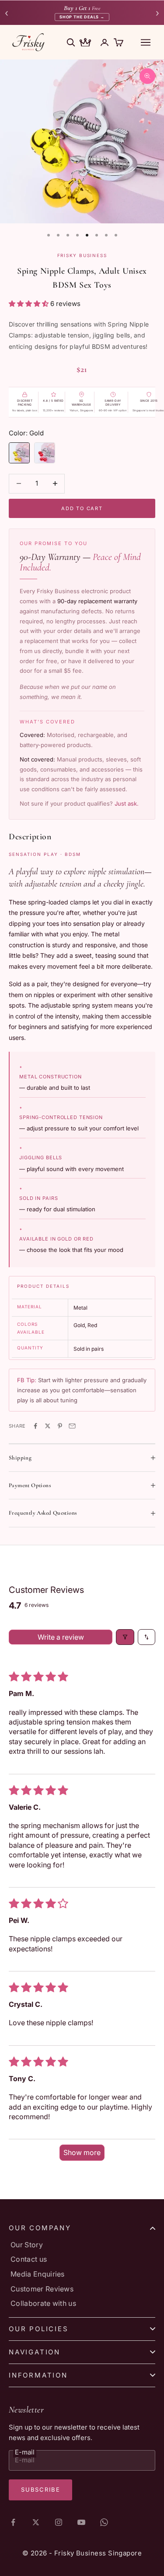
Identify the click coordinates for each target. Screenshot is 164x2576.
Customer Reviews (42, 2289)
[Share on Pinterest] (60, 1426)
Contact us (29, 2259)
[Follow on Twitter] (36, 2522)
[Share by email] (72, 1426)
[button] (30, 304)
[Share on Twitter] (48, 1426)
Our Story (27, 2245)
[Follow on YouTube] (81, 2522)
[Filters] (125, 1637)
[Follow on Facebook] (13, 2522)
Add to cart (82, 508)
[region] (82, 141)
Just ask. (127, 803)
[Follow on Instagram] (59, 2522)
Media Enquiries (38, 2274)
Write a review (61, 1637)
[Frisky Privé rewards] (85, 43)
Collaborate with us (43, 2303)
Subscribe (40, 2489)
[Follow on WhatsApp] (104, 2522)
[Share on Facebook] (35, 1426)
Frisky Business (82, 255)
